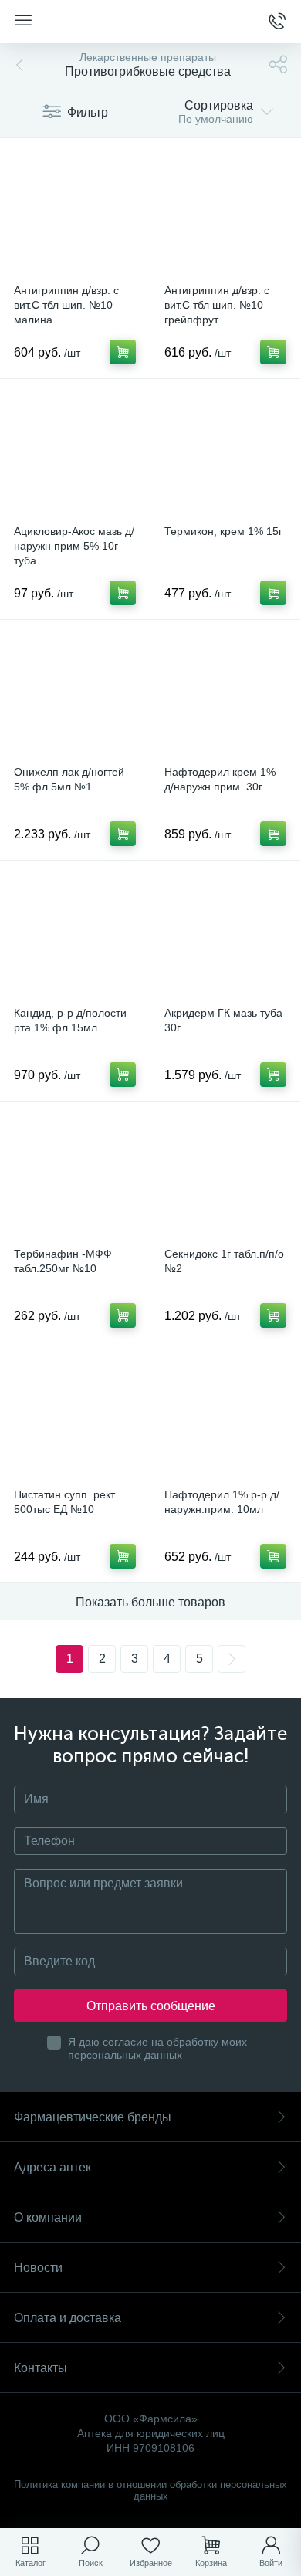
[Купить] (123, 352)
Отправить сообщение (151, 2006)
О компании (48, 2217)
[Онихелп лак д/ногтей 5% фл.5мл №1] (75, 695)
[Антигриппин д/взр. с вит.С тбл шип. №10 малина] (75, 213)
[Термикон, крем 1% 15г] (225, 454)
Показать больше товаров (150, 1602)
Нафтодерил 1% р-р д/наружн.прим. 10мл (222, 1502)
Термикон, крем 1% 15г (223, 531)
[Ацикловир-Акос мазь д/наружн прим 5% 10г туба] (75, 454)
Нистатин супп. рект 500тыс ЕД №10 (64, 1502)
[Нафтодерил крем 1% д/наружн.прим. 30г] (225, 695)
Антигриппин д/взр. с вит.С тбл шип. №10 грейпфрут (217, 305)
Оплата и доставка (68, 2318)
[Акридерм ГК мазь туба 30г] (225, 936)
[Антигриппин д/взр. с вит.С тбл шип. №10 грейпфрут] (225, 213)
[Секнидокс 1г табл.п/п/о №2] (225, 1176)
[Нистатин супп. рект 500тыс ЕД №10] (75, 1417)
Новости (38, 2268)
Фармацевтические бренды (93, 2117)
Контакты (41, 2368)
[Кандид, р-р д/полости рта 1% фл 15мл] (75, 936)
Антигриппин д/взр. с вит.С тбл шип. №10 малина (66, 305)
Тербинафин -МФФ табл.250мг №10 (63, 1261)
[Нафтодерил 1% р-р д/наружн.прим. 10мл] (225, 1417)
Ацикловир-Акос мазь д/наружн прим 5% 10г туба (74, 546)
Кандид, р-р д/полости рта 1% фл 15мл (70, 1020)
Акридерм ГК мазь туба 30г (223, 1020)
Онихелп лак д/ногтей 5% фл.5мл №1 (69, 779)
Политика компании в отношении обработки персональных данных (150, 2490)
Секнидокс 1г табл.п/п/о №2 (224, 1261)
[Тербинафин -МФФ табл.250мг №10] (75, 1176)
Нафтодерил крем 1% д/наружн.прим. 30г (220, 779)
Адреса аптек (52, 2167)
